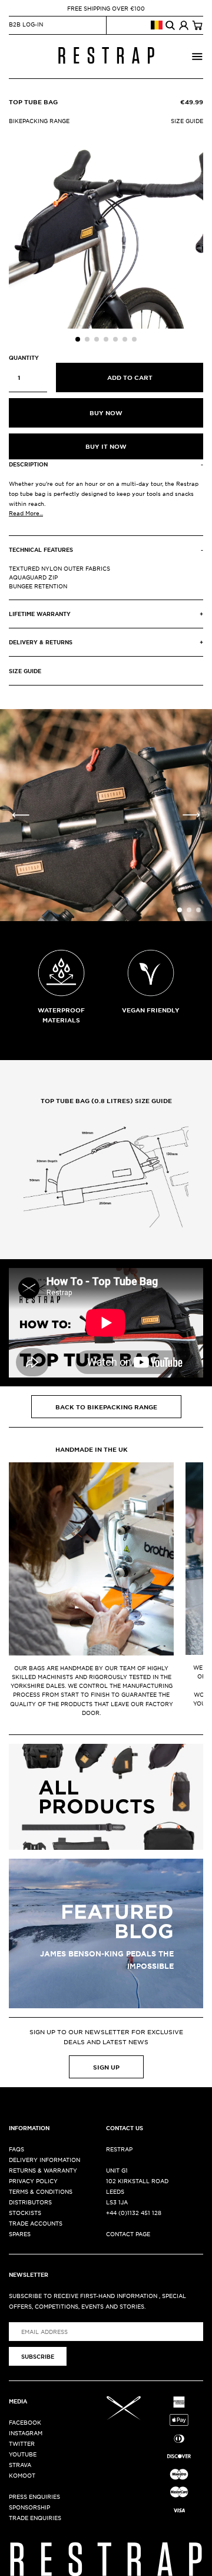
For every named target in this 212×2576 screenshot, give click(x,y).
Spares (20, 2234)
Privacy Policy (33, 2181)
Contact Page (128, 2234)
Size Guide (187, 120)
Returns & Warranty (43, 2170)
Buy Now (106, 413)
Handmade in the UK (92, 1449)
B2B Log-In (26, 24)
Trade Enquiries (35, 2517)
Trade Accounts (36, 2223)
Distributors (30, 2202)
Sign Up (106, 2067)
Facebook (25, 2422)
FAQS (16, 2149)
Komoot (22, 2475)
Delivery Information (44, 2159)
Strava (20, 2464)
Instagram (26, 2433)
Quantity (24, 357)
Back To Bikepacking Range (106, 1407)
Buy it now (106, 446)
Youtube (23, 2454)
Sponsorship (29, 2507)
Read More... (26, 513)
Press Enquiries (34, 2496)
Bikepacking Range (39, 120)
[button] (78, 339)
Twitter (22, 2443)
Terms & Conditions (41, 2191)
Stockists (25, 2212)
